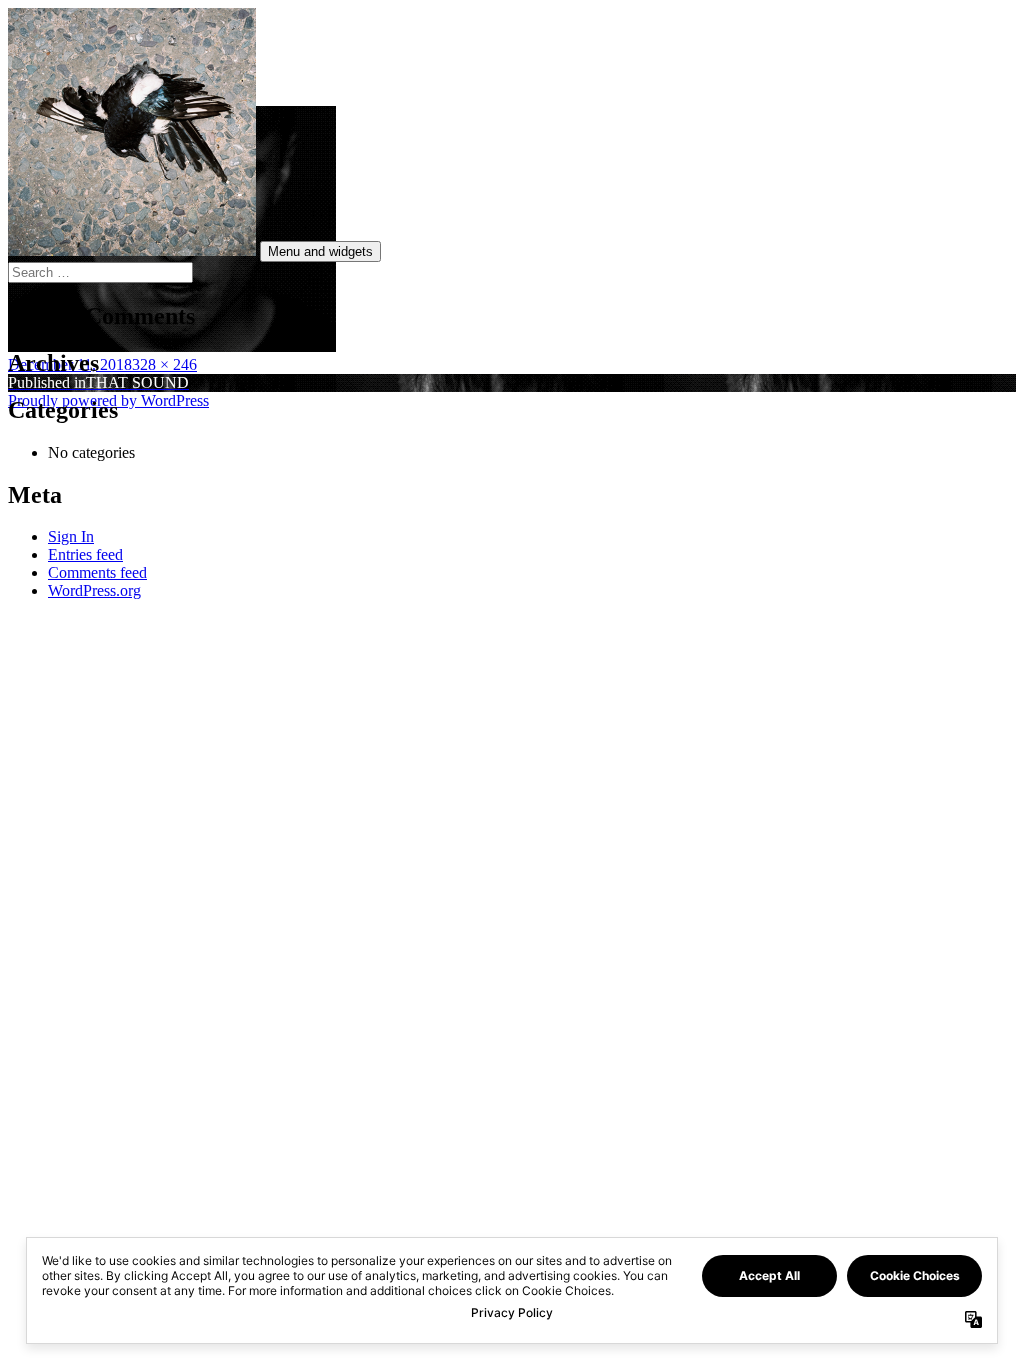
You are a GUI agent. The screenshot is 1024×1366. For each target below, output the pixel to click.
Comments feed (97, 572)
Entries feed (85, 554)
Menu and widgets (320, 251)
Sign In (71, 536)
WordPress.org (94, 590)
